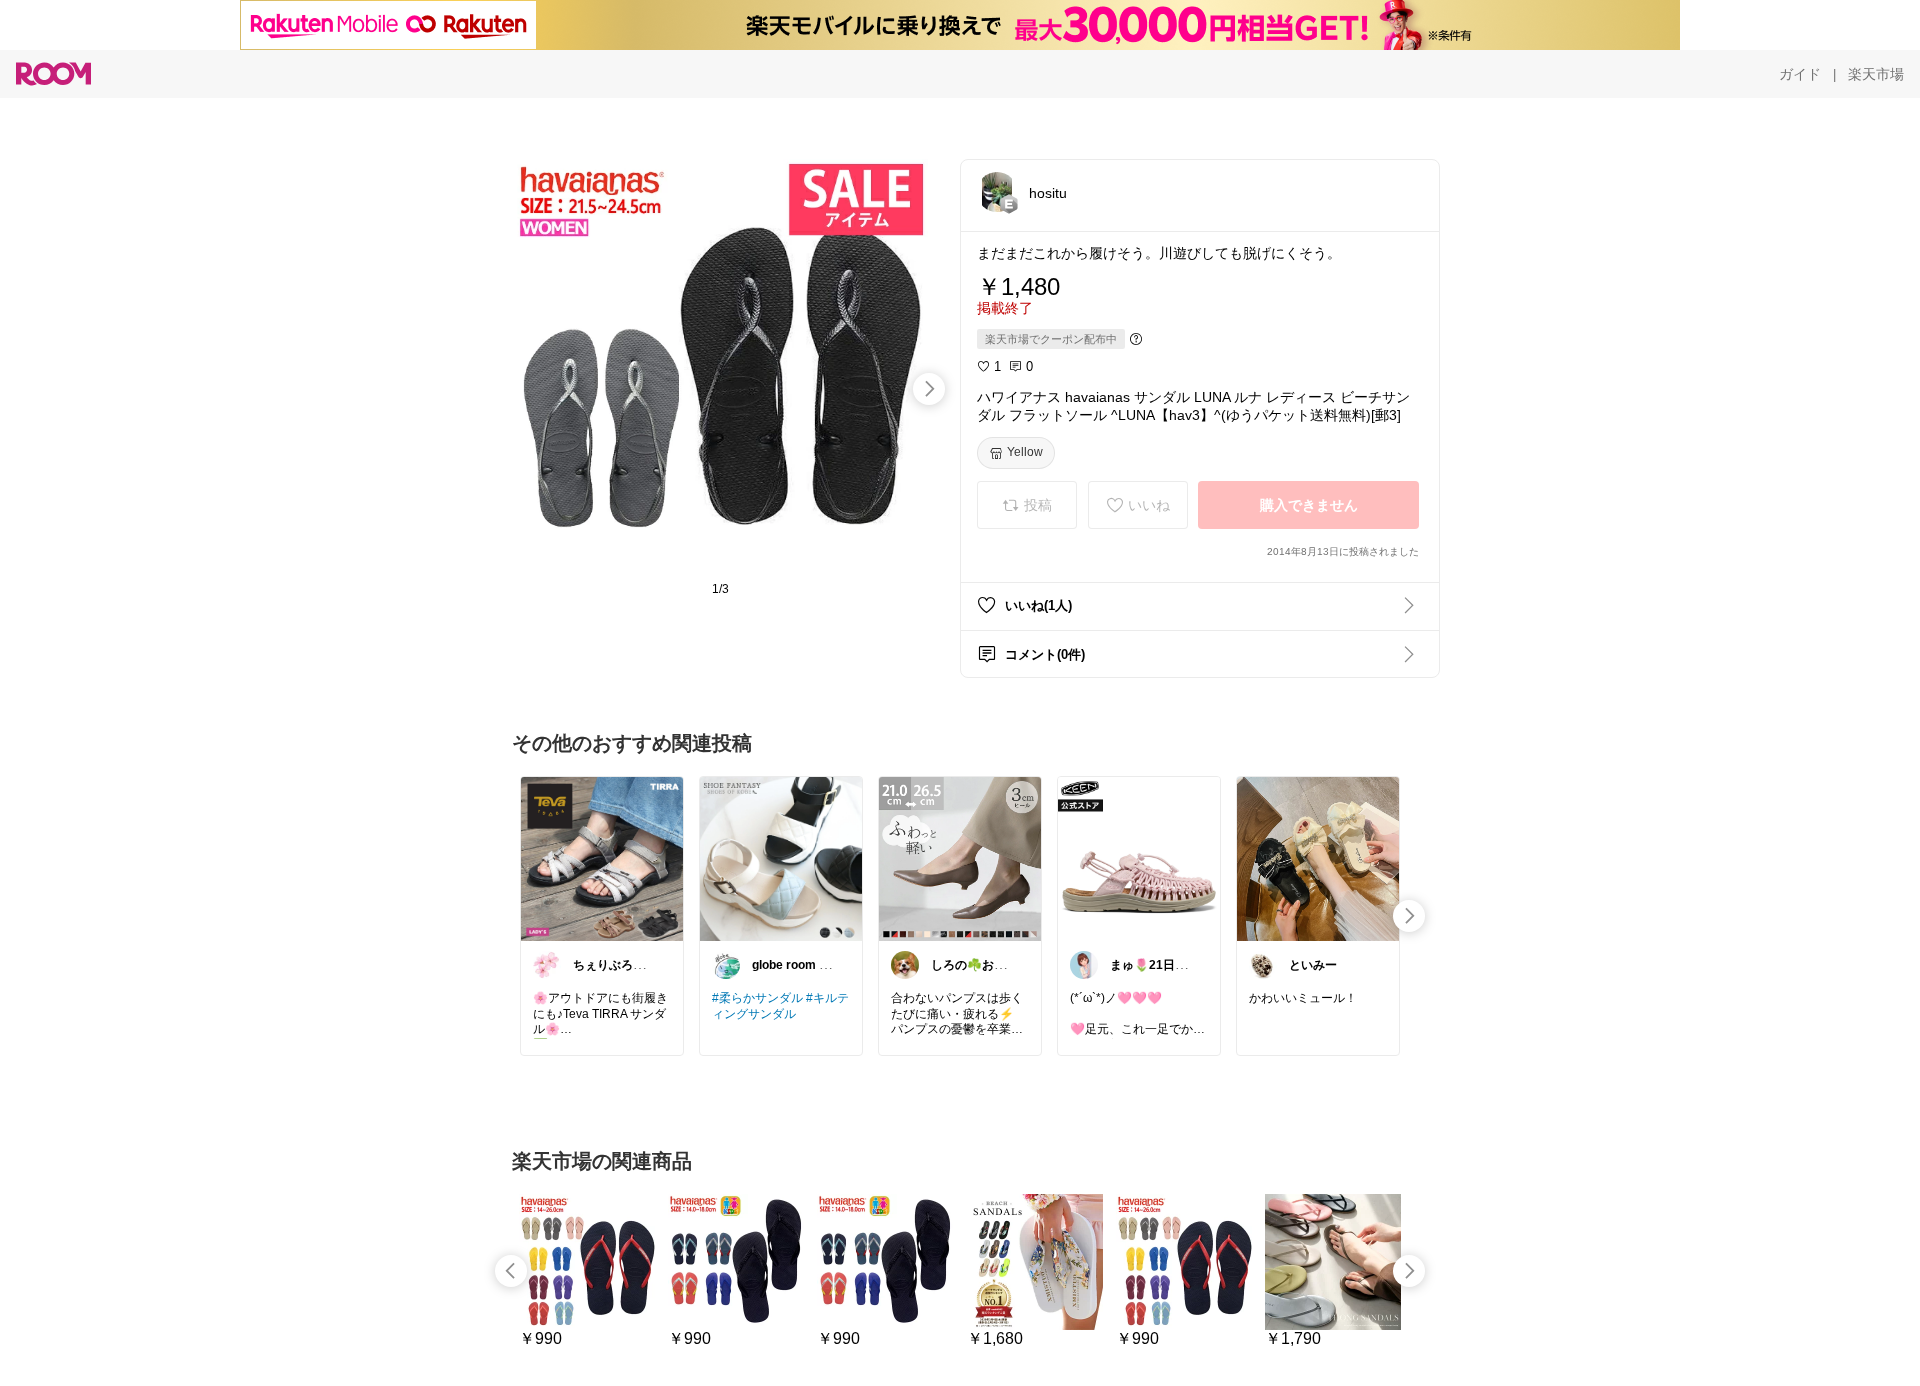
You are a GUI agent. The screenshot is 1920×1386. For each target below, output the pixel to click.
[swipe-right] (929, 389)
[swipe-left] (511, 1271)
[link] (602, 858)
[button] (997, 192)
